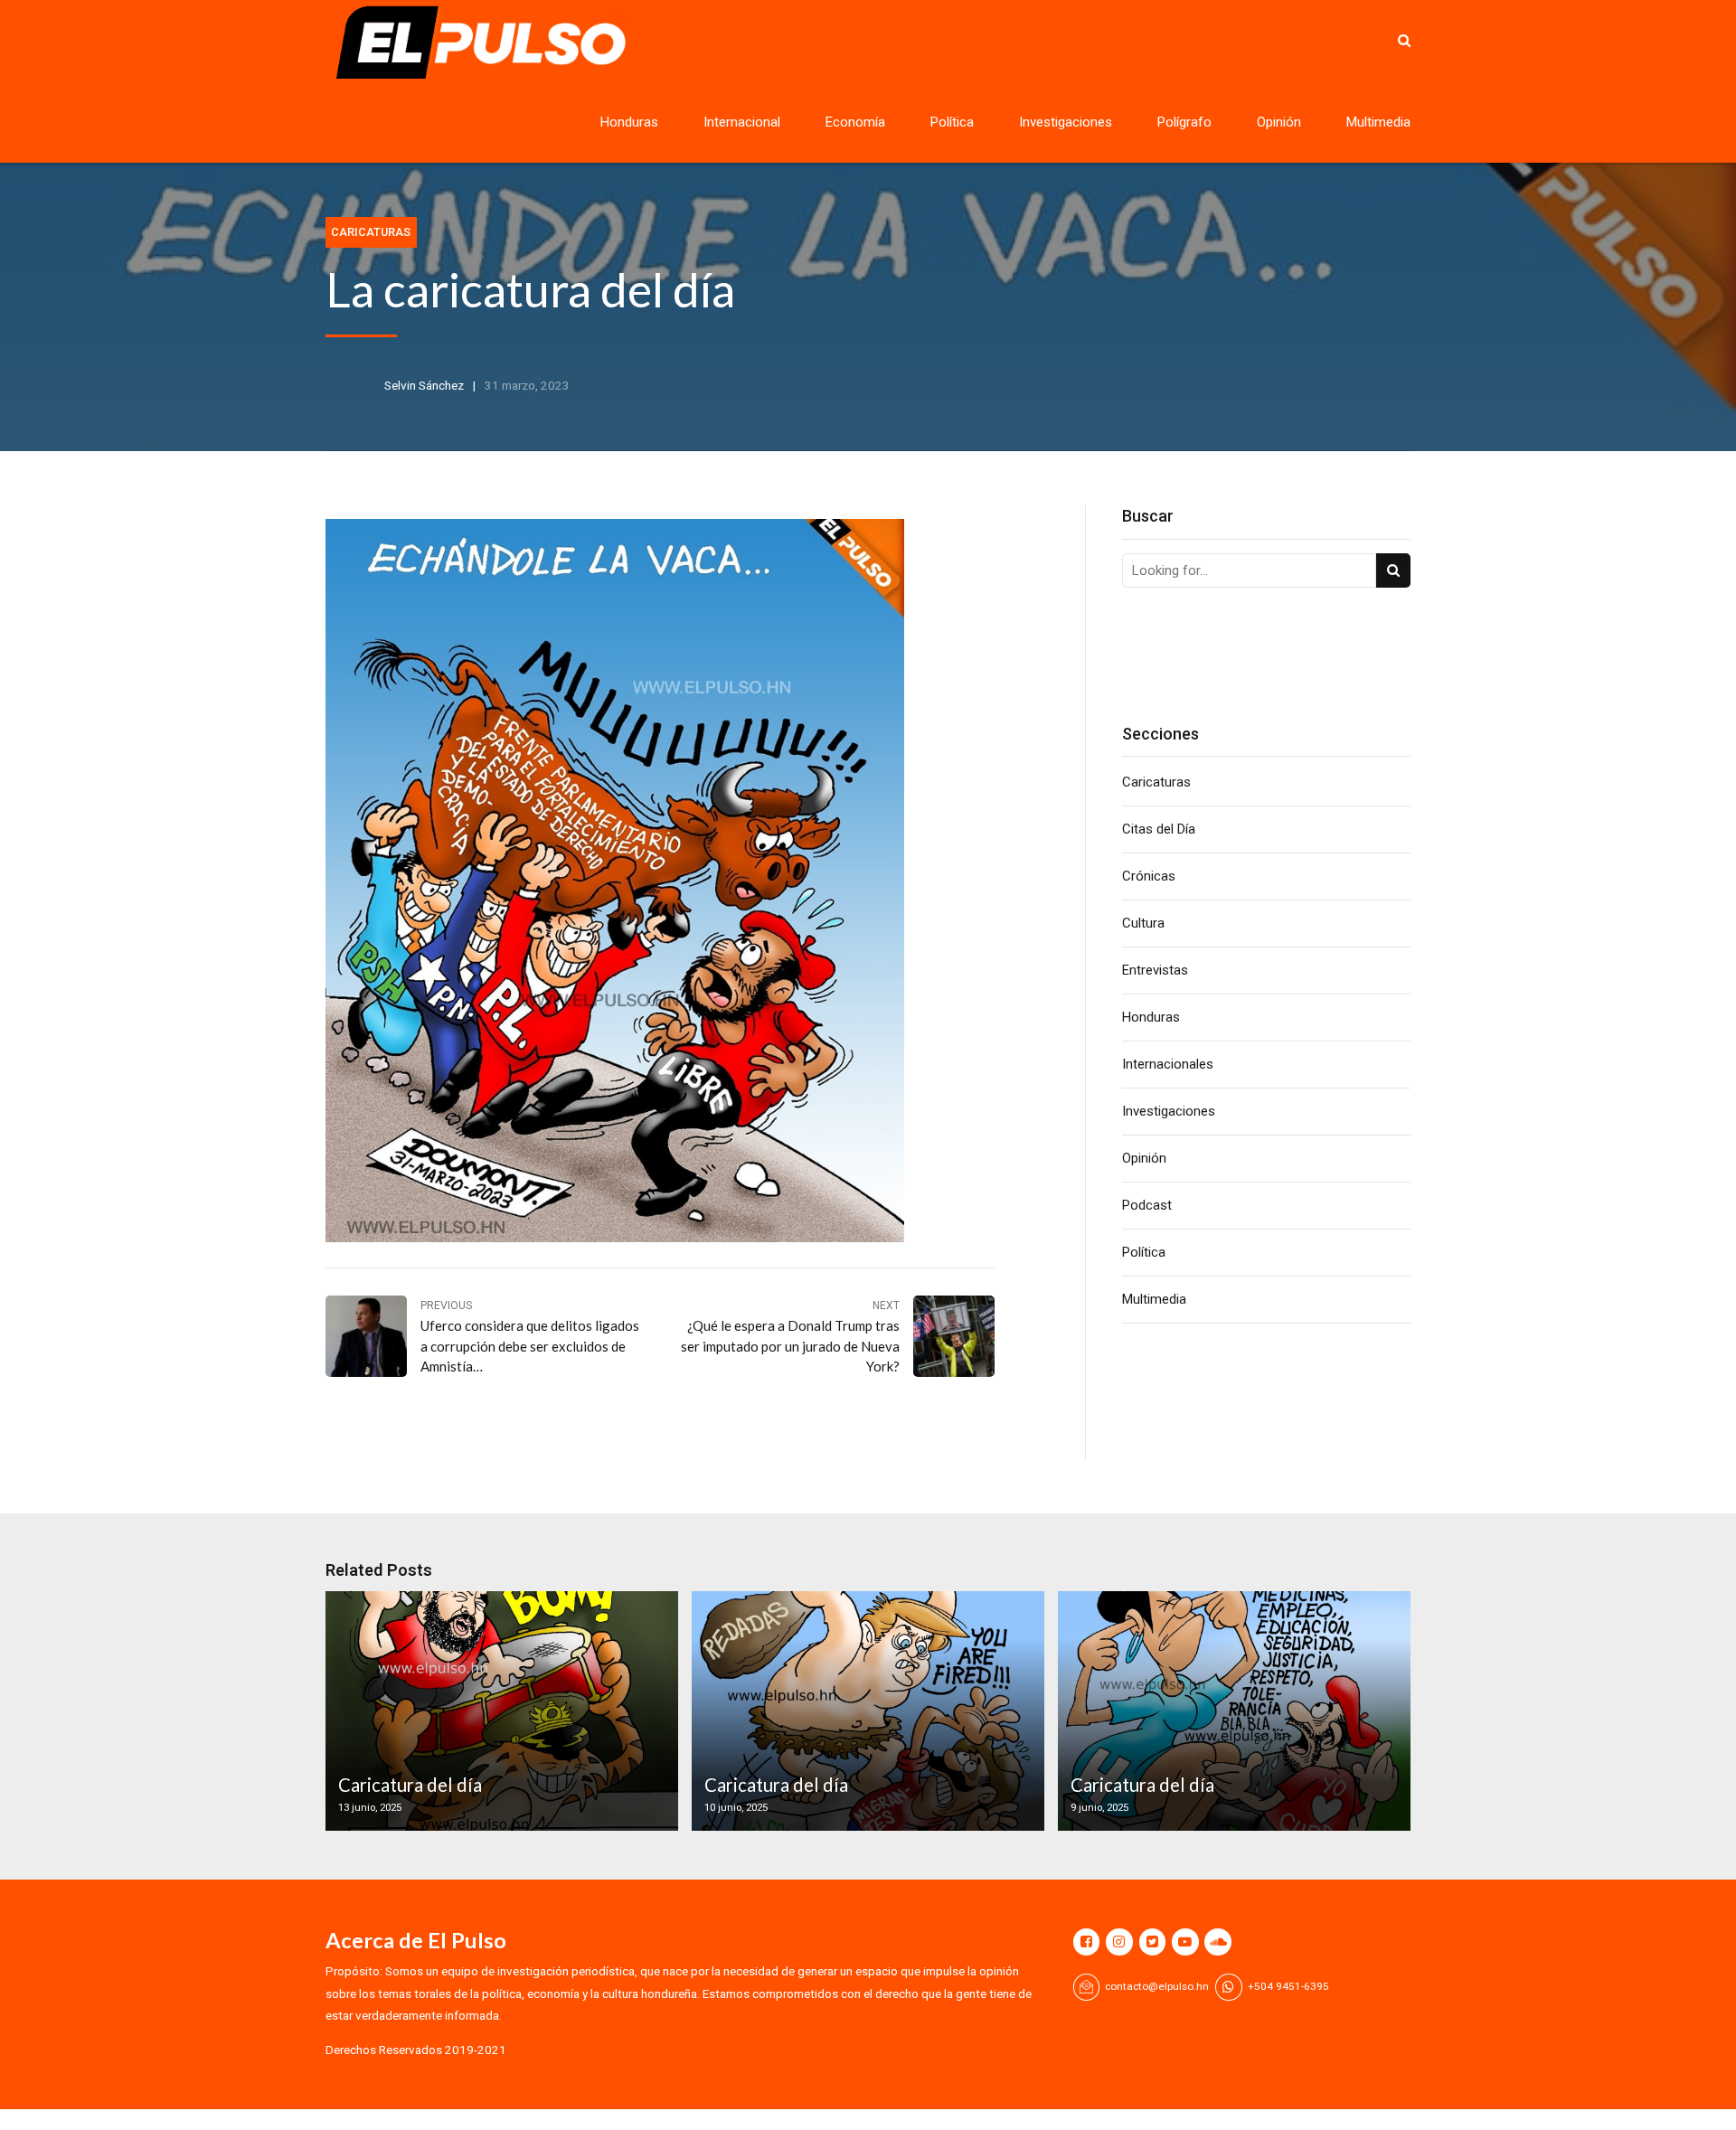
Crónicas (1149, 876)
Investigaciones (1066, 122)
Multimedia (1378, 122)
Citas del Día (1159, 829)
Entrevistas (1155, 970)
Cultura (1143, 923)
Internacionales (1168, 1064)
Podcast (1147, 1205)
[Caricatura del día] (499, 1711)
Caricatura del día (410, 1785)
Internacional (742, 122)
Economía (855, 122)
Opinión (1279, 122)
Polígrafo (1184, 122)
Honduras (629, 122)
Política (952, 122)
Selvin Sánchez (424, 385)
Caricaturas (371, 232)
